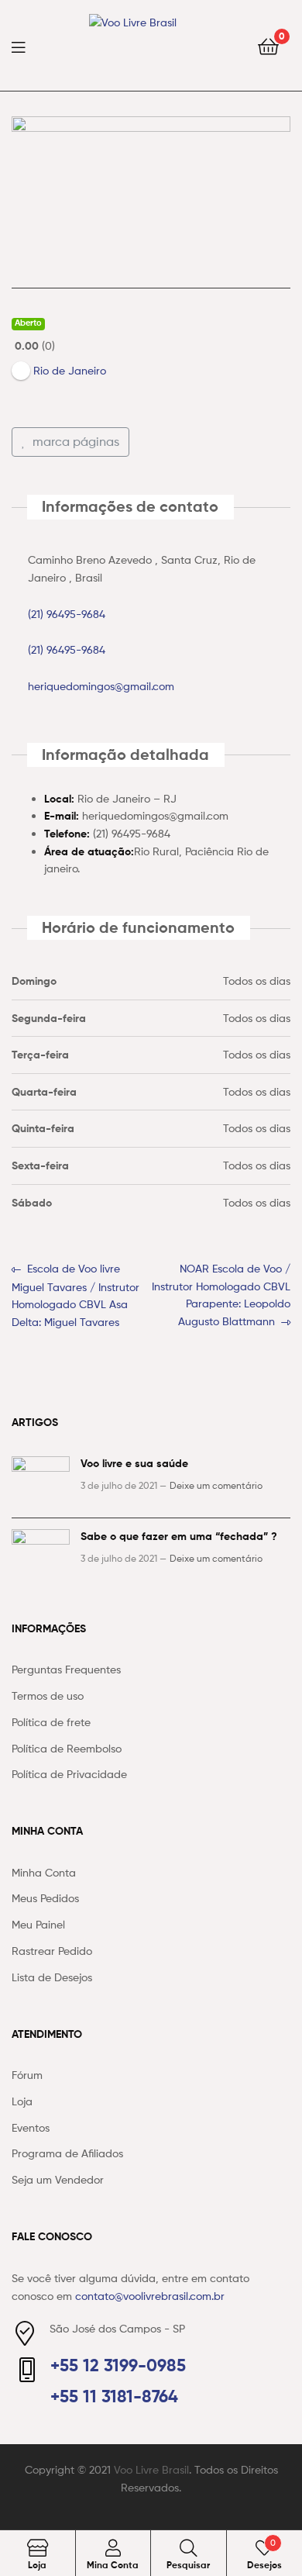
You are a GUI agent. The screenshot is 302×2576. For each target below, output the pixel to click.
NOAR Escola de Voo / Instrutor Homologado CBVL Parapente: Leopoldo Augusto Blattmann (221, 1294)
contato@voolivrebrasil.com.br (150, 2296)
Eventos (31, 2127)
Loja (22, 2101)
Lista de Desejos (52, 1977)
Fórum (27, 2075)
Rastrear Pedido (52, 1951)
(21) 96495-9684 (67, 614)
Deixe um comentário (216, 1485)
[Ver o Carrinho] (268, 45)
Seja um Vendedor (58, 2179)
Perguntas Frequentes (66, 1669)
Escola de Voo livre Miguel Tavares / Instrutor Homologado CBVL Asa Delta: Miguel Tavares (75, 1294)
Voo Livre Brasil (151, 2469)
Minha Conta (44, 1872)
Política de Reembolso (67, 1748)
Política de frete (51, 1722)
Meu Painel (38, 1924)
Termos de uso (48, 1695)
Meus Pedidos (45, 1898)
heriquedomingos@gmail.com (101, 686)
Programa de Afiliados (67, 2153)
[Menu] (28, 46)
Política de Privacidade (69, 1774)
